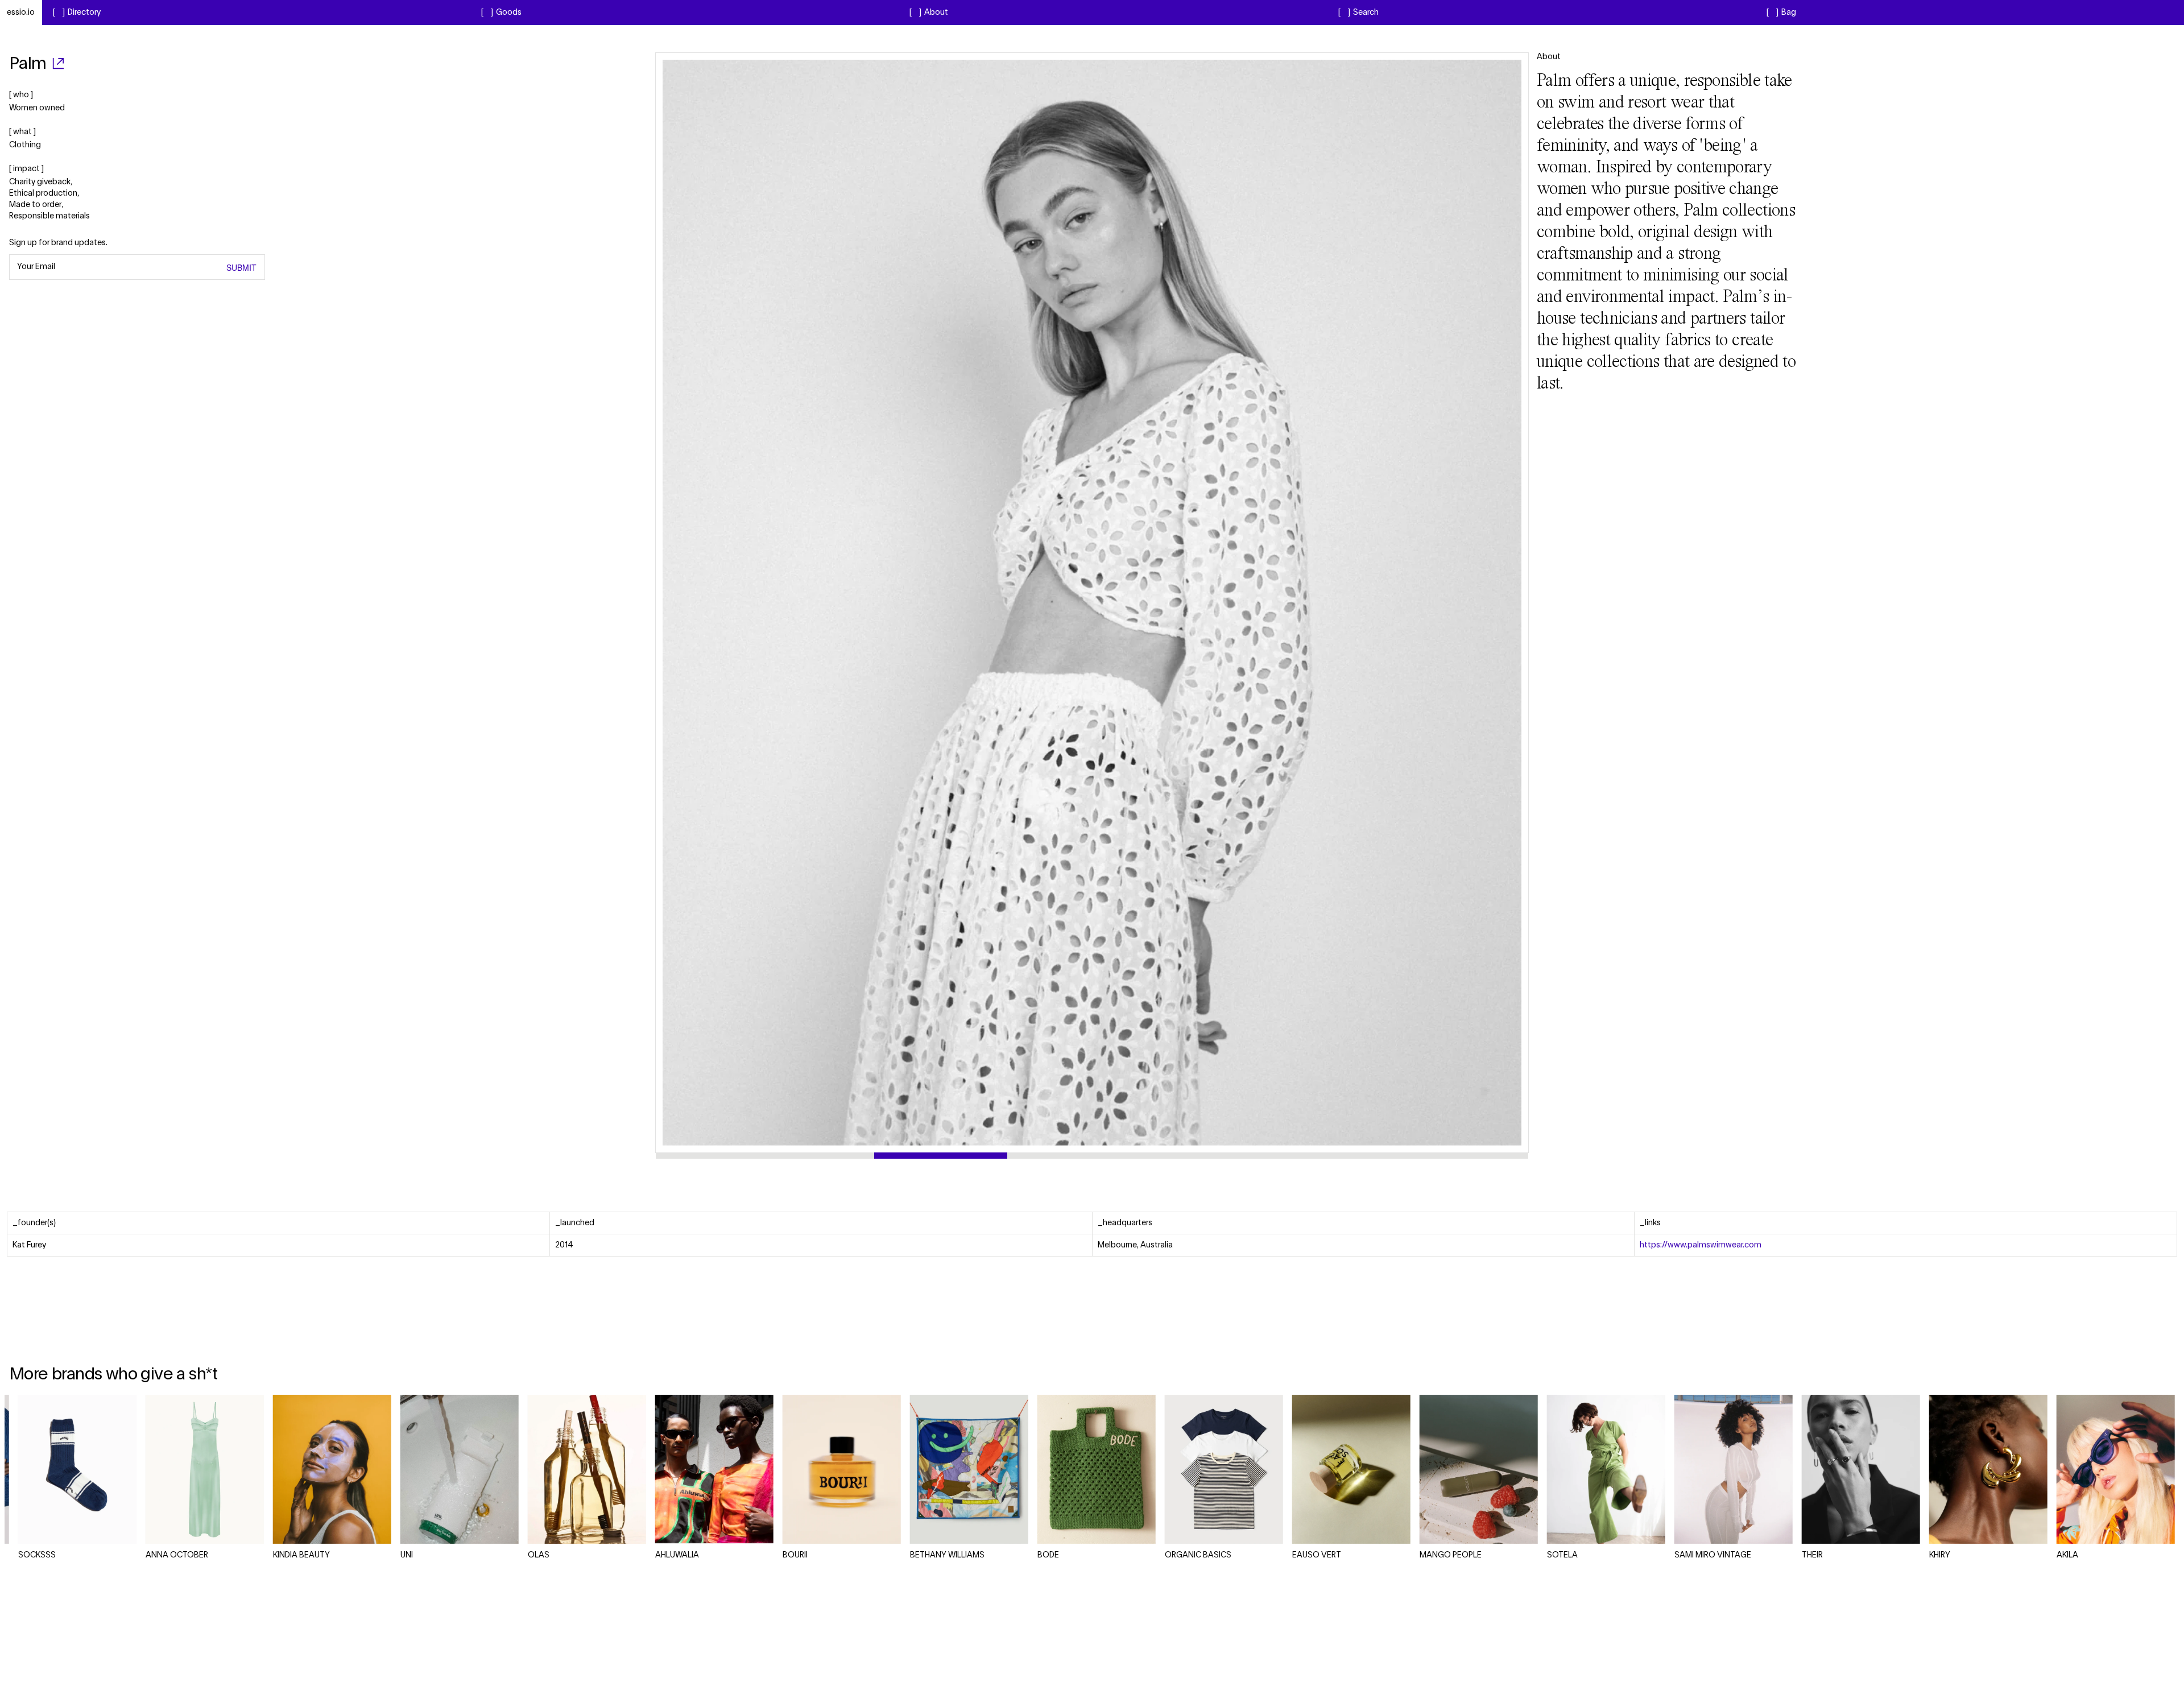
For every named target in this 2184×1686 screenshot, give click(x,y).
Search (1366, 13)
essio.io (21, 13)
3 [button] (1201, 1156)
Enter (228, 267)
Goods (509, 13)
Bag (1789, 13)
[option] (1092, 603)
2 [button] (983, 1156)
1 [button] (765, 1156)
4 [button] (1420, 1156)
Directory (84, 13)
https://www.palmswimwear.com (1701, 1245)
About (936, 13)
